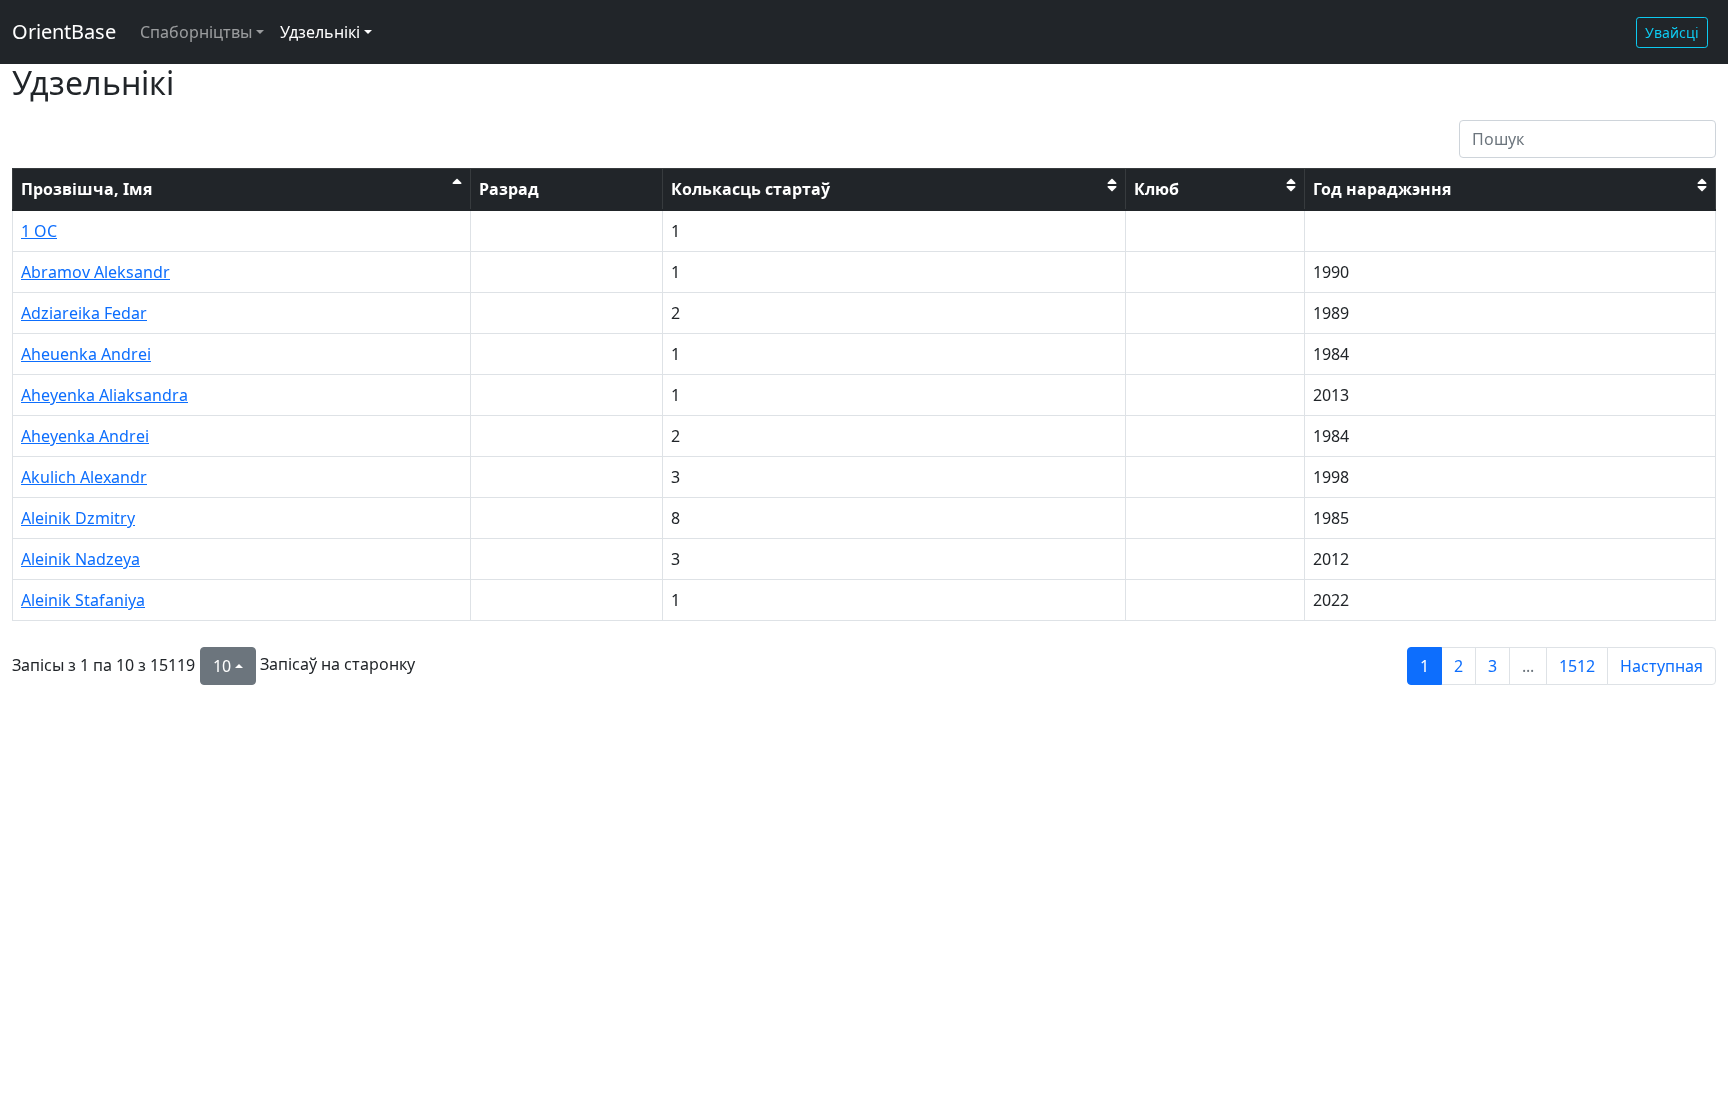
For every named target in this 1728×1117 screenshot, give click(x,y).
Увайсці (1672, 32)
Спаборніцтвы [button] (196, 32)
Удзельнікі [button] (320, 32)
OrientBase (64, 31)
